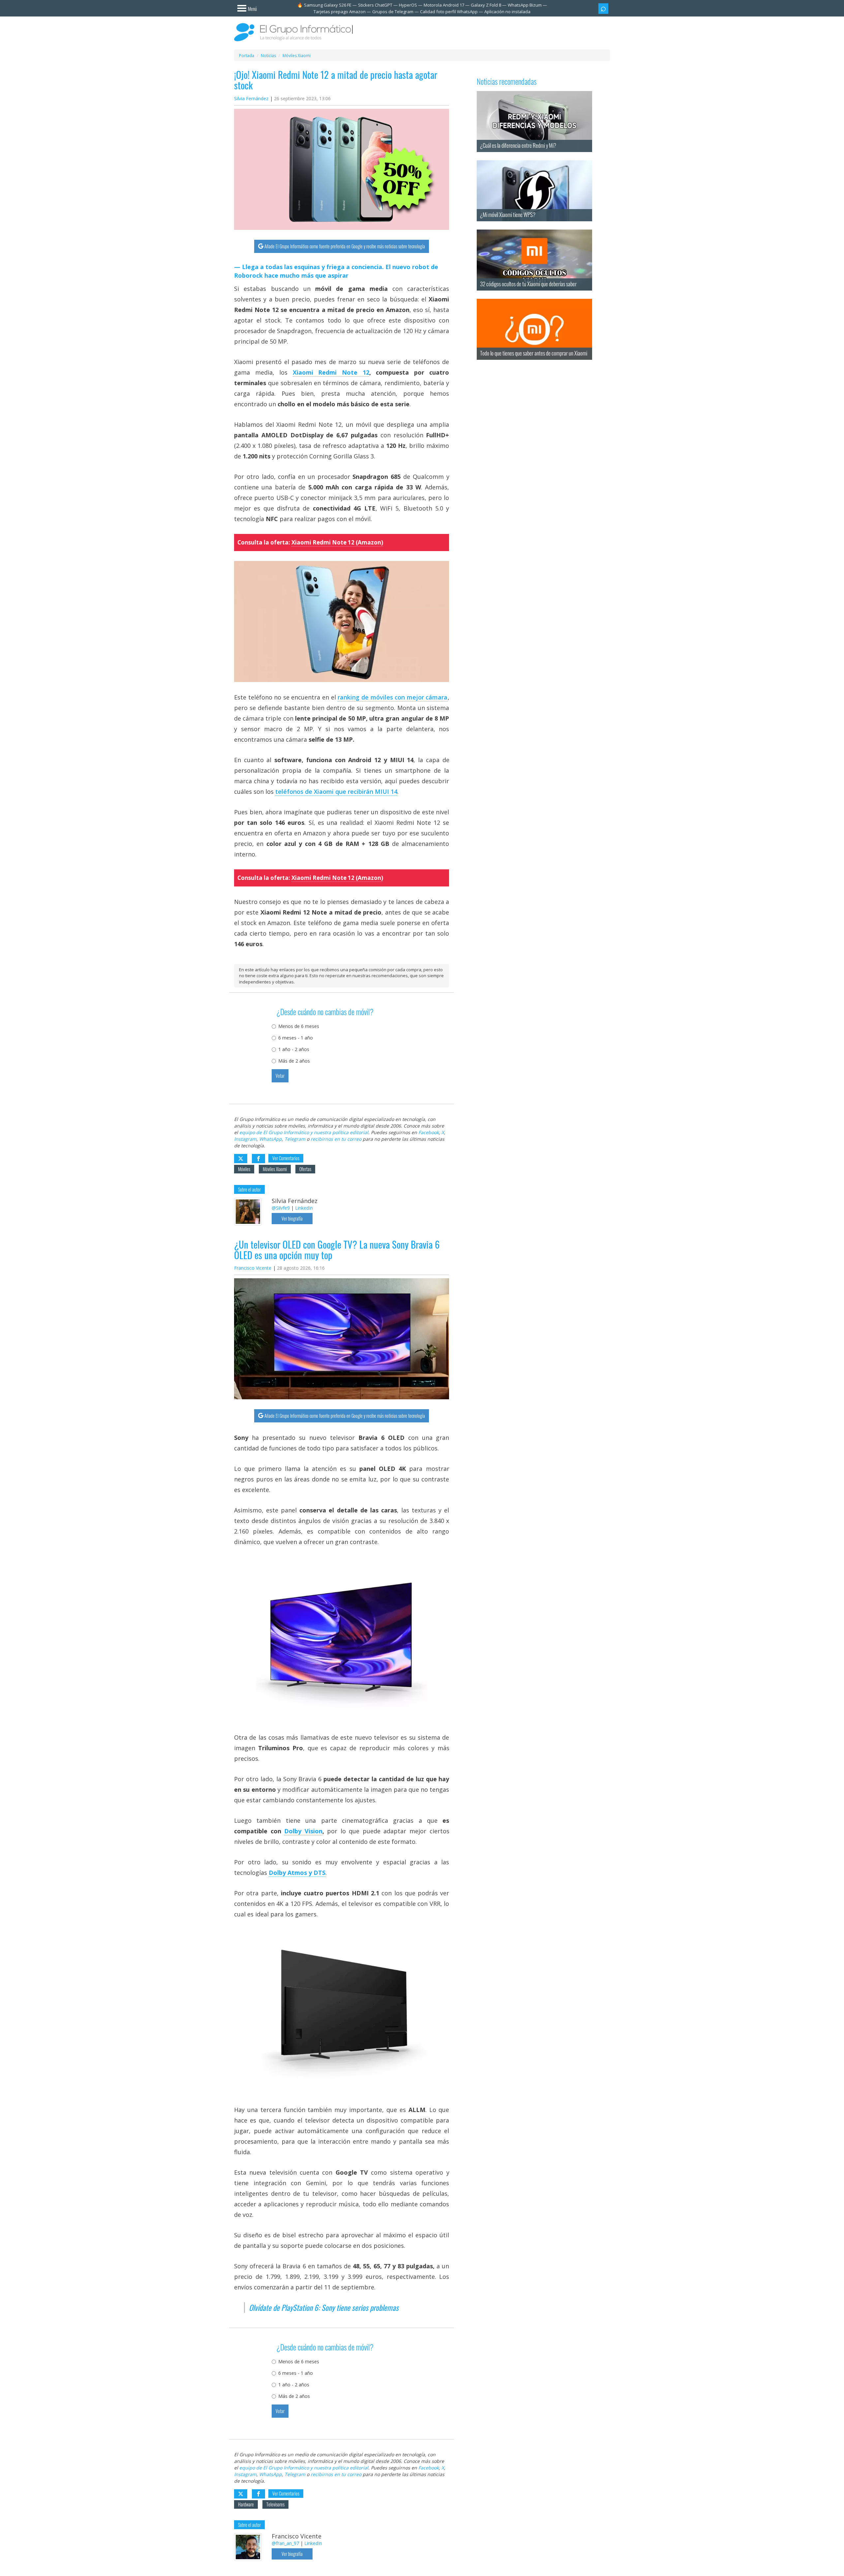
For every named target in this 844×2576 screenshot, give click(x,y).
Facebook (429, 1132)
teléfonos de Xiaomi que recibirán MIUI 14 (336, 791)
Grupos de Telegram (393, 12)
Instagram (245, 1139)
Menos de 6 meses (299, 1026)
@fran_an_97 (285, 2543)
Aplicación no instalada (507, 12)
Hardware (246, 2504)
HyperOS (408, 5)
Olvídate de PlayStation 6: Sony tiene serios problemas (324, 2308)
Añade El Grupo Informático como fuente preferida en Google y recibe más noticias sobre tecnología (345, 246)
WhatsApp (271, 1139)
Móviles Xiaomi (275, 1169)
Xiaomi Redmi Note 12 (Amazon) (337, 542)
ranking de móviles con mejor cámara (392, 697)
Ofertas (305, 1169)
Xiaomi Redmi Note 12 (331, 372)
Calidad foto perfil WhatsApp (449, 12)
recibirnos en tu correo (336, 1139)
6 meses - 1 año (296, 1038)
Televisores (275, 2504)
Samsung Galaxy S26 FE (328, 5)
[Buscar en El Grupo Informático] (603, 9)
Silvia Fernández (251, 98)
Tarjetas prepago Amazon (340, 12)
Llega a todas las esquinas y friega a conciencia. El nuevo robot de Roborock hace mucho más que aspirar (336, 271)
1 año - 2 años (294, 1049)
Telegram (295, 1139)
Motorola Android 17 (444, 5)
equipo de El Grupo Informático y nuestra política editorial (304, 1132)
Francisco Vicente (253, 1268)
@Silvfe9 (281, 1208)
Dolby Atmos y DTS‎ (297, 1873)
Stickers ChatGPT (375, 5)
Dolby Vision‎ (303, 1831)
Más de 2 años (294, 1061)
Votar (280, 1076)
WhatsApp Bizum (525, 5)
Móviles (244, 1169)
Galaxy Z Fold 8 (486, 5)
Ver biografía (292, 1218)
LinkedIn (304, 1208)
